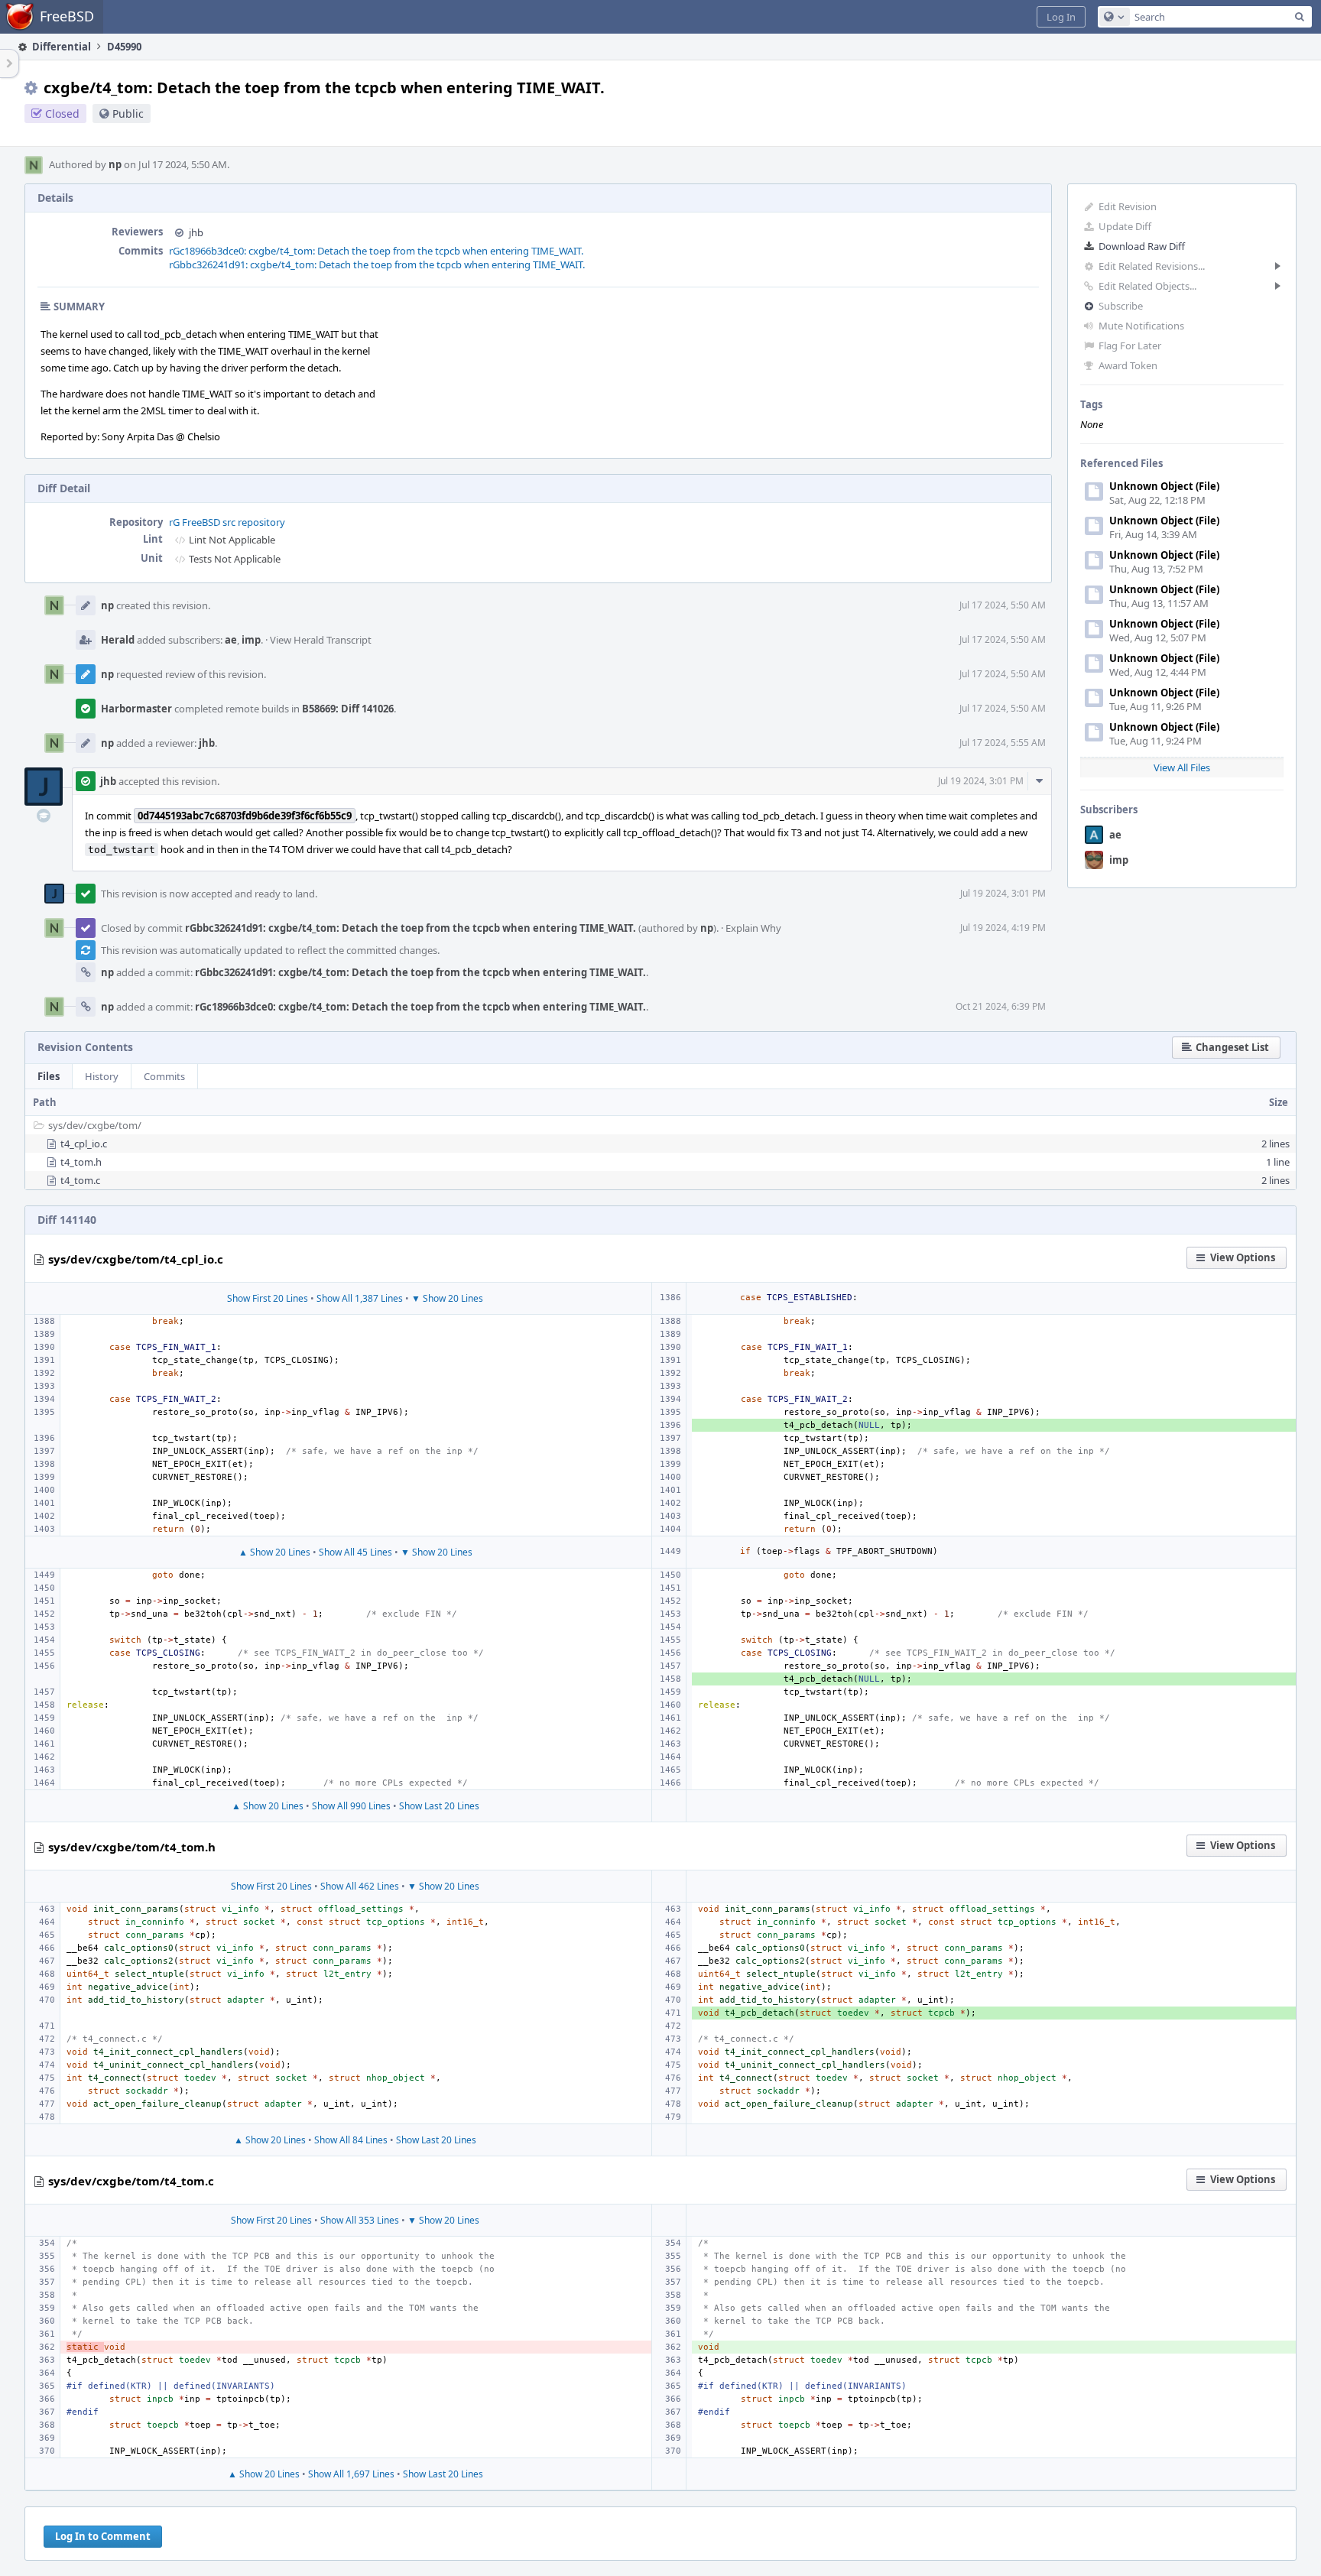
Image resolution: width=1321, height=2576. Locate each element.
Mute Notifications (1141, 326)
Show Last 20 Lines (439, 1806)
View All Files (1182, 767)
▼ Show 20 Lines (447, 1298)
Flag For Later (1130, 346)
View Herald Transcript (321, 640)
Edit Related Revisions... (1152, 266)
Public (128, 114)
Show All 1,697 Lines (351, 2474)
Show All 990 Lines (351, 1806)
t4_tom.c (80, 1180)
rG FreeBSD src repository (227, 522)
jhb (196, 232)
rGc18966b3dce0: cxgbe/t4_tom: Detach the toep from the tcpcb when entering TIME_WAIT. (376, 251)
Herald (118, 640)
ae (1115, 835)
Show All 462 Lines (360, 1886)
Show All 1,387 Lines (360, 1298)
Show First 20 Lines (268, 1298)
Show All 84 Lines (351, 2140)
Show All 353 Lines (360, 2220)
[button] (1061, 17)
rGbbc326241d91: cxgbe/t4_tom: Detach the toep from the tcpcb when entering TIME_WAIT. (377, 264)
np (115, 164)
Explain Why (753, 928)
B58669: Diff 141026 (348, 709)
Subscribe (1121, 306)
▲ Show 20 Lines (274, 1552)
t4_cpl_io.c (84, 1144)
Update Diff (1125, 226)
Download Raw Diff (1142, 246)
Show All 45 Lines (355, 1552)
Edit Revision (1128, 206)
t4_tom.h (81, 1162)
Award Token (1128, 365)
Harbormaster (136, 709)
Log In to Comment (103, 2536)
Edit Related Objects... (1147, 286)
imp (1119, 860)
